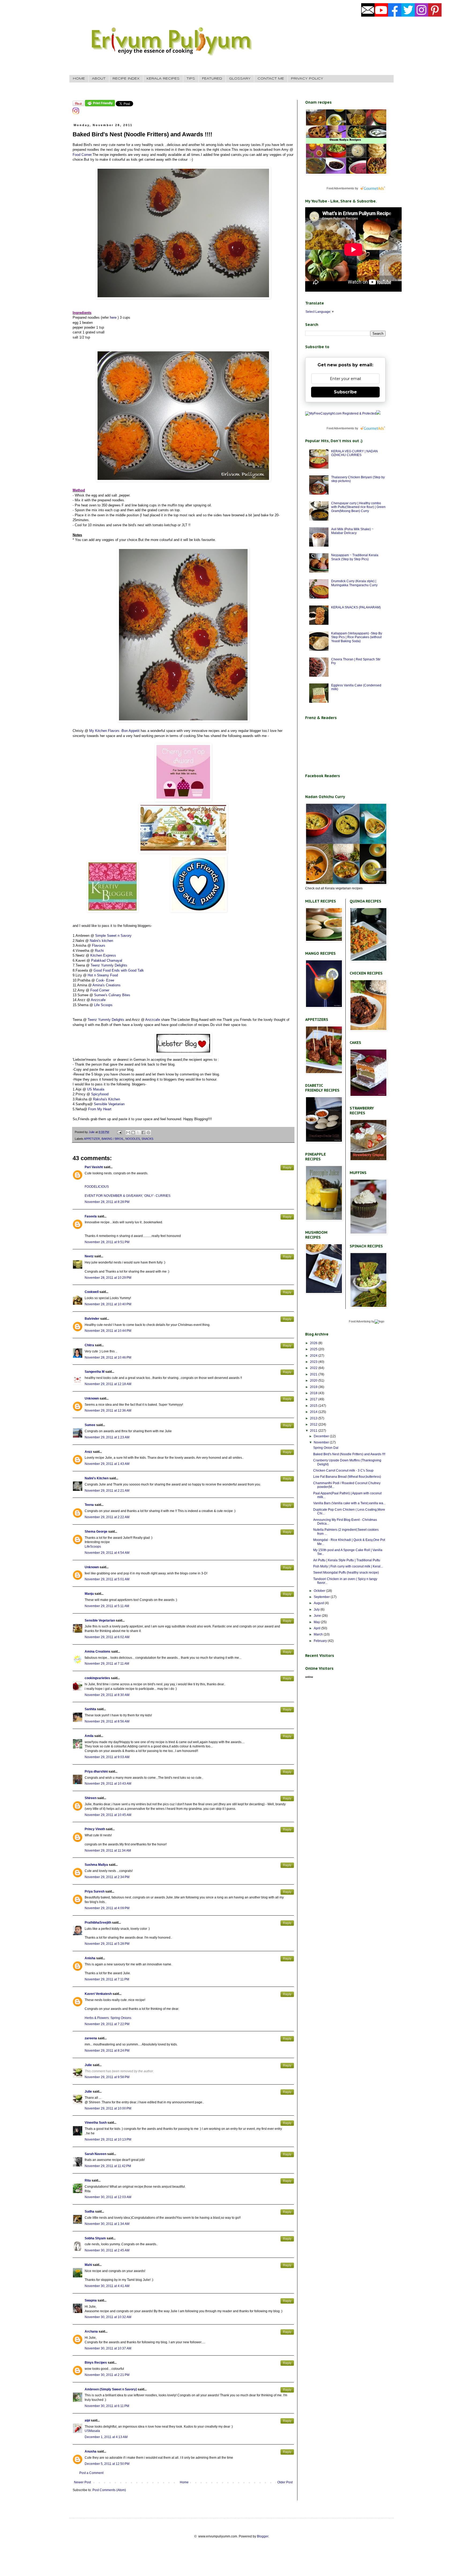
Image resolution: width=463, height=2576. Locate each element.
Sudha (89, 2212)
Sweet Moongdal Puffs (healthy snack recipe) (346, 1573)
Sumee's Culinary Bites (112, 995)
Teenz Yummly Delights (109, 965)
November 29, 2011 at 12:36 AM (108, 1411)
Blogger (263, 2536)
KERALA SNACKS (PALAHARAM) (356, 607)
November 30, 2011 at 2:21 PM (107, 2375)
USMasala (92, 2431)
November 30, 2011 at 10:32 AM (108, 2317)
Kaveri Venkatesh (98, 1994)
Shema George (96, 1532)
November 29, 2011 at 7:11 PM (107, 1979)
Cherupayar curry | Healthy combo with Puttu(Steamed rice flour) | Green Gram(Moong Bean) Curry (358, 507)
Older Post (285, 2482)
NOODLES (133, 1139)
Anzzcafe (98, 1000)
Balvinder (92, 1319)
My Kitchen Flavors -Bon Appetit (114, 731)
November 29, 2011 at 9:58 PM (107, 2077)
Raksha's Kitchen (107, 1099)
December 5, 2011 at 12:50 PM (107, 2464)
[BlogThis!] (133, 1133)
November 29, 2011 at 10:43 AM (108, 1784)
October (320, 1591)
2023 (314, 1362)
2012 (314, 1424)
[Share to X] (138, 1133)
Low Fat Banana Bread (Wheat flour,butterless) (347, 1477)
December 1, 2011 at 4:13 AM (106, 2437)
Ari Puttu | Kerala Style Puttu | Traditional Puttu (347, 1560)
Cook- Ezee (105, 980)
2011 (314, 1431)
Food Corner (100, 990)
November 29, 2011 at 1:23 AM (107, 1437)
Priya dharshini (96, 1772)
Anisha (90, 1958)
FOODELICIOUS (97, 1187)
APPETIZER (92, 1139)
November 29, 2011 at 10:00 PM (108, 2108)
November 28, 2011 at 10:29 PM (108, 1278)
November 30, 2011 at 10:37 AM (108, 2348)
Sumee (90, 1425)
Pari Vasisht (94, 1167)
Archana (91, 2331)
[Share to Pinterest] (148, 1133)
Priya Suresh (95, 1891)
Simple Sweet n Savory (113, 936)
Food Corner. (83, 155)
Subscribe (345, 392)
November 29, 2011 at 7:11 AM (107, 1664)
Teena (89, 1505)
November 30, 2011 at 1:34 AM (107, 2224)
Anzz (88, 1452)
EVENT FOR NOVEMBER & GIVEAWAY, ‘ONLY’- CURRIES (128, 1196)
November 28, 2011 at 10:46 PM (108, 1357)
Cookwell (92, 1292)
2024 (314, 1356)
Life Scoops (103, 1005)
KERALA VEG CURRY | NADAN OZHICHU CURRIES (354, 453)
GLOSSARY (240, 79)
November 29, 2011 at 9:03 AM (107, 1757)
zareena (91, 2038)
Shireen (91, 1798)
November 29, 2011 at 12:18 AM (108, 1384)
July (317, 1609)
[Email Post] (119, 1132)
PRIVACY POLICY (307, 79)
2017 (314, 1399)
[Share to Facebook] (143, 1133)
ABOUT (99, 79)
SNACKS (147, 1139)
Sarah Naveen (96, 2154)
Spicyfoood (100, 1094)
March (319, 1634)
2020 (314, 1381)
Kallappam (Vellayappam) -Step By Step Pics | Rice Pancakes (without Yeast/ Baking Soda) (357, 637)
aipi (87, 2420)
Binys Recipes (96, 2363)
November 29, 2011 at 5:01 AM (107, 1579)
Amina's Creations (107, 985)
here (113, 317)
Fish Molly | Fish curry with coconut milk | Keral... (348, 1566)
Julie (88, 2065)
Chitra (89, 1345)
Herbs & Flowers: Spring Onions (108, 2018)
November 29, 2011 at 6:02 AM (107, 1637)
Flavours (99, 945)
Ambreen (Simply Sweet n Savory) (111, 2389)
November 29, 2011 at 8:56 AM (107, 1721)
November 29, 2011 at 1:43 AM (107, 1464)
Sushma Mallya (96, 1865)
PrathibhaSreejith (98, 1923)
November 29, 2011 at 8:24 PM (107, 2051)
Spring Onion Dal (326, 1448)
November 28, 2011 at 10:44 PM (108, 1331)
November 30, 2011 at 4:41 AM (107, 2286)
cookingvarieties (97, 1678)
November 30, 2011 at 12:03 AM (108, 2197)
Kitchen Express (103, 955)
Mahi (88, 2265)
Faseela (91, 1216)
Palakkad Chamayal (107, 960)
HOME (79, 79)
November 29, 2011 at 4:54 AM (107, 1553)
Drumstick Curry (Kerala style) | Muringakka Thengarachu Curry (354, 583)
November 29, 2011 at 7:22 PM (107, 2024)
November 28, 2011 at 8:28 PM (107, 1202)
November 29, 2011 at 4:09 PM (107, 1908)
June (318, 1616)
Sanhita (90, 1709)
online (309, 1677)
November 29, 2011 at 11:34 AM (108, 1851)
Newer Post (82, 2482)
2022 (314, 1368)
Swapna (91, 2300)
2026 (314, 1343)
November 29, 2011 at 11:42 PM (108, 2166)
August (319, 1603)
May (317, 1622)
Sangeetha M (95, 1372)
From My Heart (100, 1109)
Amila (89, 1736)
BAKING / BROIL (113, 1139)
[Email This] (128, 1133)
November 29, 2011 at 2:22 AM (107, 1517)
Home (184, 2482)
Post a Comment (91, 2473)
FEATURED (212, 79)
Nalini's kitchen (101, 941)
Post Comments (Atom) (109, 2490)
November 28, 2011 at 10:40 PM (108, 1304)
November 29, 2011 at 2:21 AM (107, 1491)
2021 (314, 1374)
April (318, 1628)
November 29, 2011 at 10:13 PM (108, 2139)
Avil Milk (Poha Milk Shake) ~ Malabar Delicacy (352, 531)
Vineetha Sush (96, 2123)
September (322, 1597)
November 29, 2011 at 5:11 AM (107, 1606)
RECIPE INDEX (126, 79)
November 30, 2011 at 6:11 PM (107, 2406)
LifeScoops (93, 1547)
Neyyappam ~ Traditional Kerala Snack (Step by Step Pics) (355, 557)
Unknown (92, 1398)
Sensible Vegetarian (109, 1104)
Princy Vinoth (95, 1829)
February (321, 1641)
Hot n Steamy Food (103, 975)
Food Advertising (360, 1321)
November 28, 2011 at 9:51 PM (107, 1242)
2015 (314, 1406)
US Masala (96, 1089)
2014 (314, 1412)
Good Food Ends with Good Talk (119, 970)
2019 (314, 1387)
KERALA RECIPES (163, 79)
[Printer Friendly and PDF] (100, 105)
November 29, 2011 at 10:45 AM (108, 1815)
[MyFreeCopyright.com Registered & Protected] (341, 413)
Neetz (89, 1256)
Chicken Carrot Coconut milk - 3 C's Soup (343, 1471)
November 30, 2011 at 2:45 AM (107, 2250)
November (322, 1442)
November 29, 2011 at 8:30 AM (107, 1695)
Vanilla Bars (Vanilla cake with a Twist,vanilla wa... (349, 1503)
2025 (314, 1349)
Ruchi (99, 951)
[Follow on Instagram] (76, 113)
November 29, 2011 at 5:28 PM (107, 1944)
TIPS (191, 79)
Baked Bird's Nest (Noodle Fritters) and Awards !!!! (349, 1454)
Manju (89, 1594)
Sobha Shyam (95, 2238)
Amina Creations (98, 1652)
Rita (88, 2180)
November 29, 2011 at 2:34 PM (107, 1877)
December (322, 1436)
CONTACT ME (271, 79)
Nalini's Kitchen (97, 1478)
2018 (314, 1393)
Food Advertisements (340, 188)
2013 (314, 1418)
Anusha (91, 2451)
